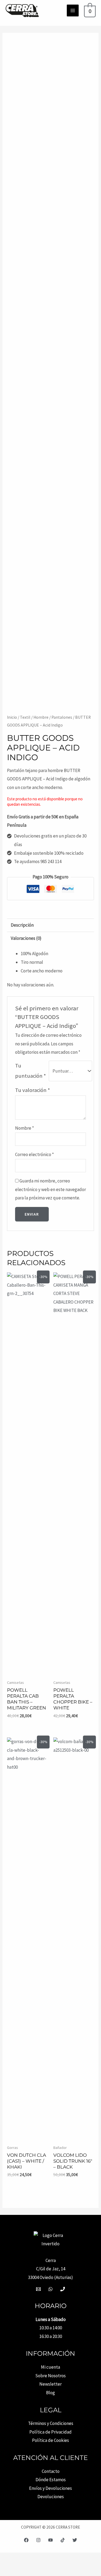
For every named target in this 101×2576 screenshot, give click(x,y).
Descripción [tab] (22, 925)
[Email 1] (38, 2289)
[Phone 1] (63, 2289)
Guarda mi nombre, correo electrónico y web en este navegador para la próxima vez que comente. (50, 1189)
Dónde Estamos (51, 2480)
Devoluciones (51, 2497)
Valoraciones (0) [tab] (26, 938)
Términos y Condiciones (51, 2423)
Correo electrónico (34, 1154)
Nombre (25, 1128)
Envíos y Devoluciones (50, 2488)
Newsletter (50, 2384)
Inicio (12, 717)
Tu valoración (33, 1090)
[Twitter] (75, 2540)
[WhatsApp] (50, 2289)
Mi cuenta (50, 2367)
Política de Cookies (50, 2440)
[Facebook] (26, 2540)
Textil (25, 717)
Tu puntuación (31, 1071)
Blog (50, 2393)
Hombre (41, 717)
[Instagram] (38, 2540)
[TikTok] (63, 2540)
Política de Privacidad (50, 2432)
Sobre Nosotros (50, 2376)
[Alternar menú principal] (73, 11)
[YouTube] (50, 2540)
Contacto (51, 2471)
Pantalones (62, 717)
